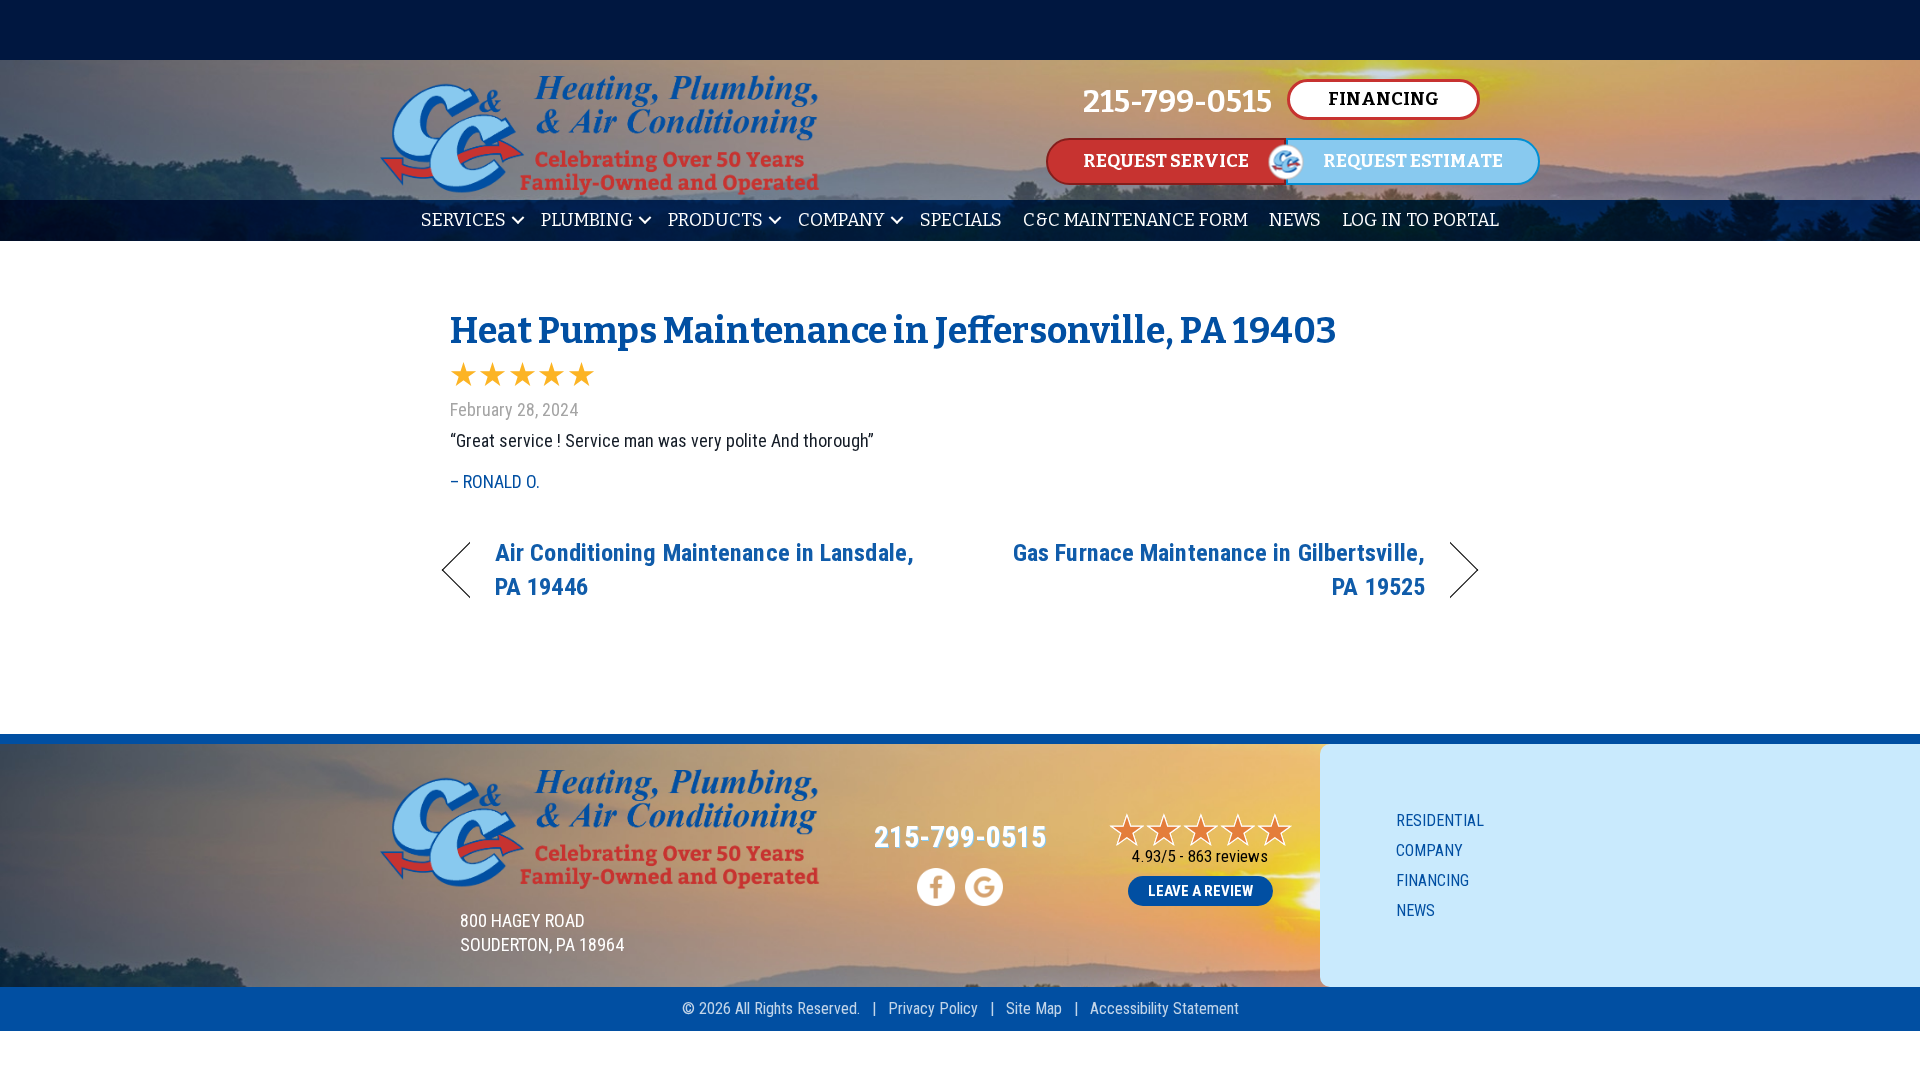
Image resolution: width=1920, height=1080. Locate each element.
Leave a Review (1200, 891)
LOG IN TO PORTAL (1420, 220)
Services (463, 220)
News (1295, 220)
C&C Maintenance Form (1135, 220)
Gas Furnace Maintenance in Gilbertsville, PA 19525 (1208, 569)
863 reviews (1228, 856)
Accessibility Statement (1164, 1008)
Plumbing (587, 220)
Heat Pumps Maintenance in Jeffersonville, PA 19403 (893, 331)
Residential (1440, 820)
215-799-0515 (960, 836)
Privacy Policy (933, 1008)
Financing (1432, 880)
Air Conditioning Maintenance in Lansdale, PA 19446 (704, 569)
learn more (1537, 31)
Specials (961, 220)
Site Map (1034, 1008)
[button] (518, 220)
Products (715, 220)
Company (841, 220)
